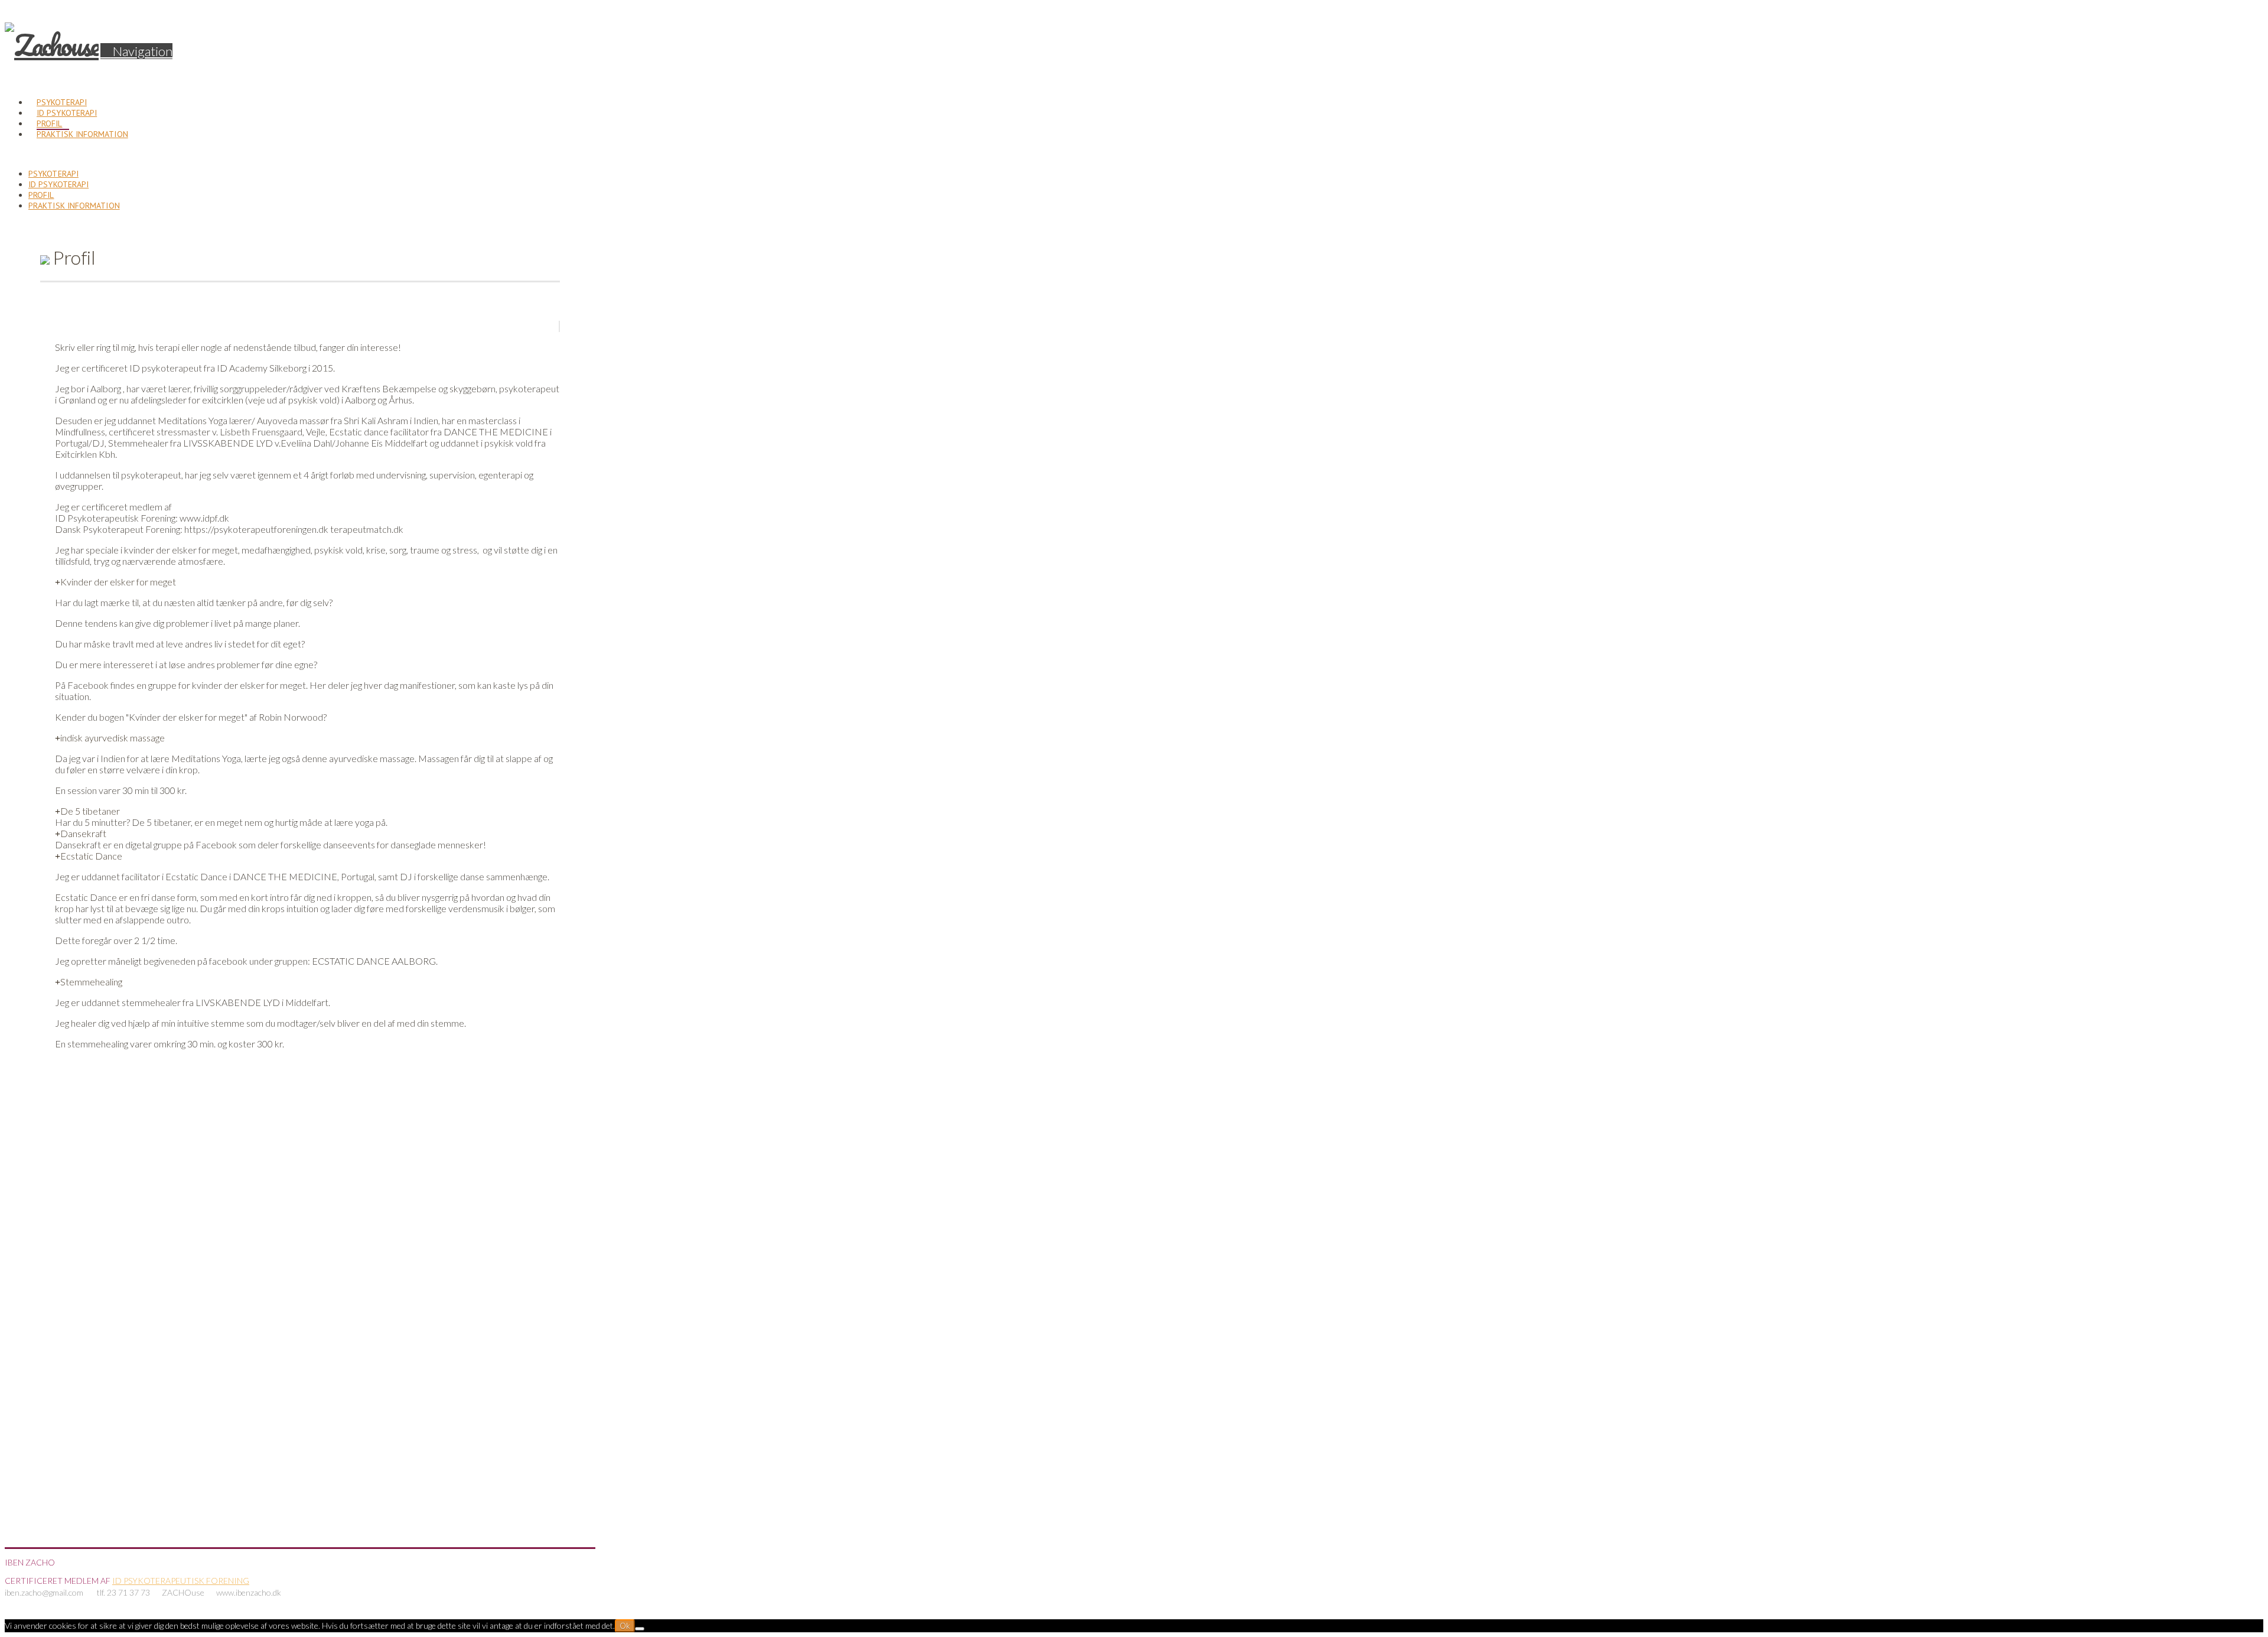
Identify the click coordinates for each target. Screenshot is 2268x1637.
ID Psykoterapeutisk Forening (181, 1581)
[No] (640, 1629)
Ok (625, 1626)
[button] (136, 51)
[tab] (115, 582)
